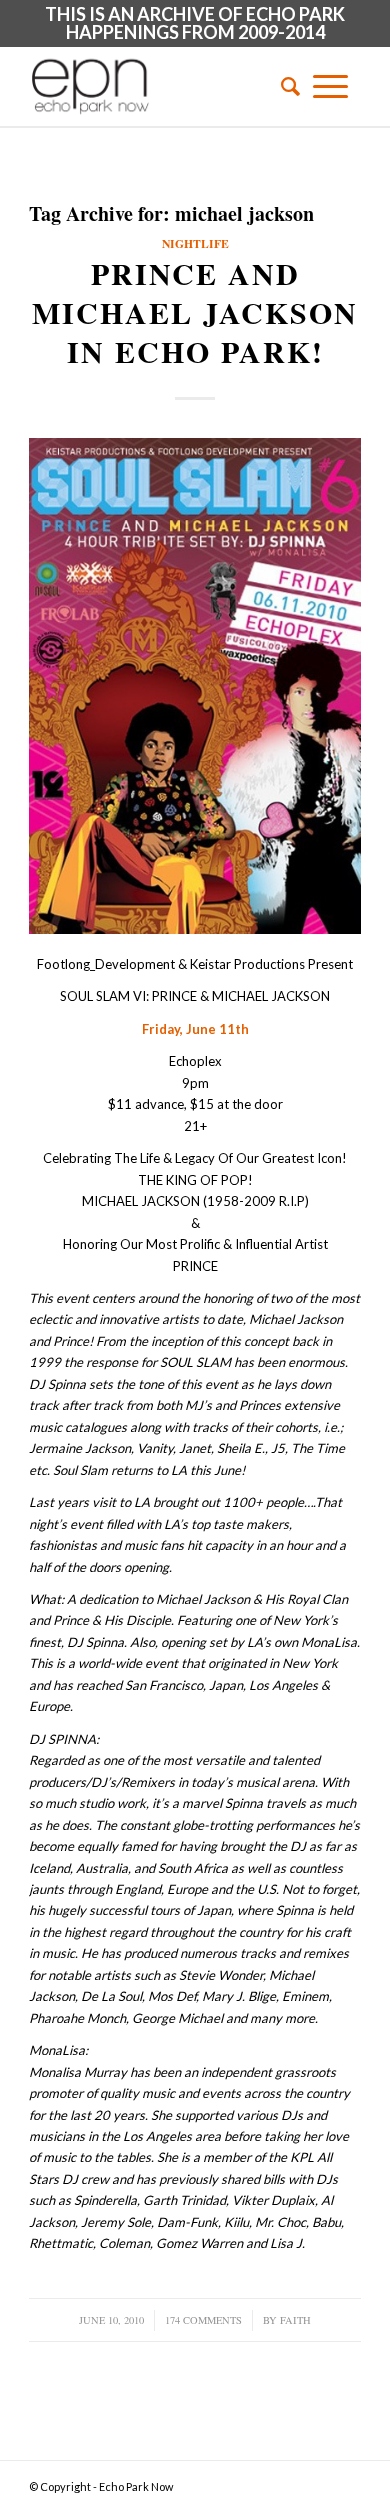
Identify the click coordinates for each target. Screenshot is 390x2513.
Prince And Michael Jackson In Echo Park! (195, 312)
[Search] (284, 86)
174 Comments (203, 2320)
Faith (295, 2320)
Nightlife (195, 243)
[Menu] (330, 86)
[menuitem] (284, 86)
